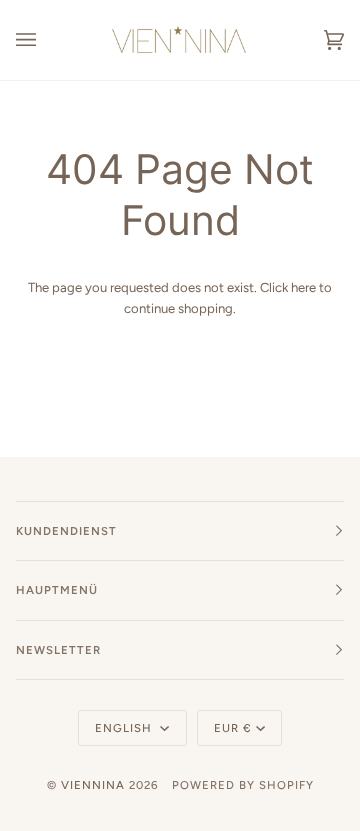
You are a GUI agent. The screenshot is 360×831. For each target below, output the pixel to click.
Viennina (93, 785)
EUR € (233, 728)
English (125, 728)
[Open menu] (46, 40)
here (303, 287)
